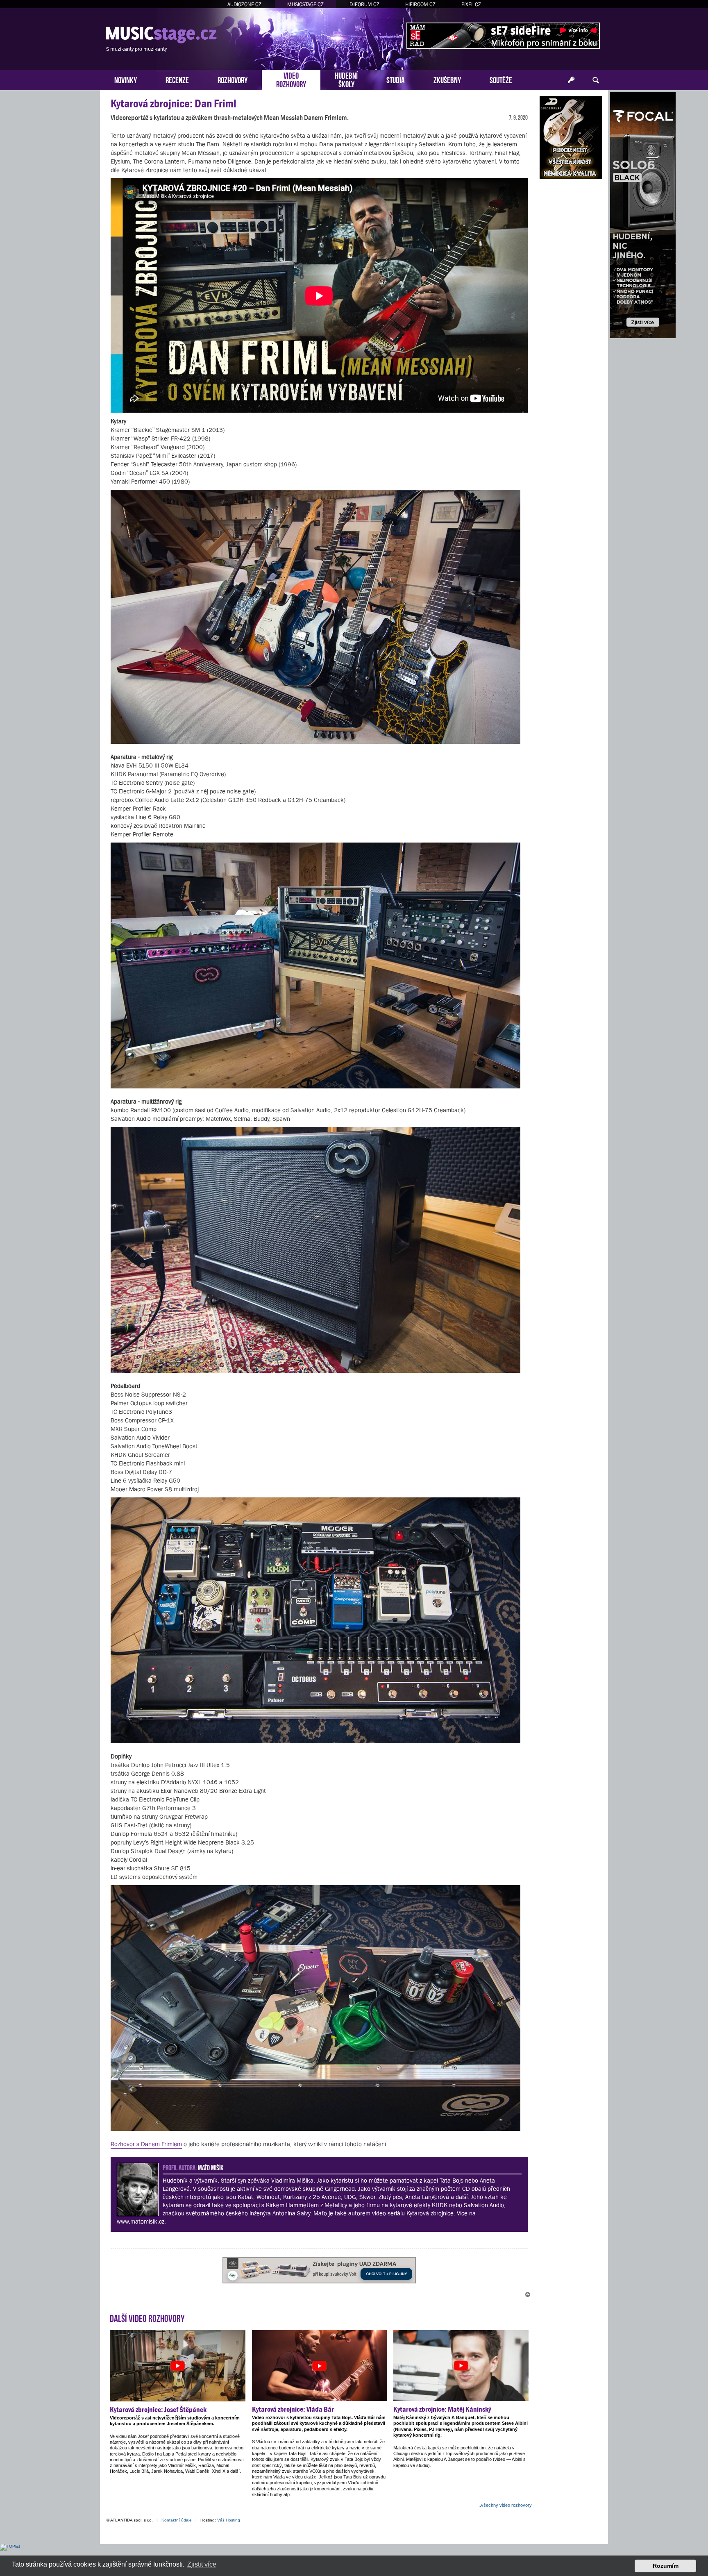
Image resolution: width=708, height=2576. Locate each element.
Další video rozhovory (147, 2317)
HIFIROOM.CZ (420, 4)
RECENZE (177, 79)
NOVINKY (126, 79)
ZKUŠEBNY (447, 79)
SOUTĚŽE (501, 79)
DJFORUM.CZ (364, 4)
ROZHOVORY (233, 79)
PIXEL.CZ (471, 4)
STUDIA (396, 79)
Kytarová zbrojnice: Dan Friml (174, 103)
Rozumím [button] (666, 2566)
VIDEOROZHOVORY (291, 79)
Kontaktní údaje (177, 2520)
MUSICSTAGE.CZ (305, 4)
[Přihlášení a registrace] (571, 80)
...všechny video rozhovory (505, 2505)
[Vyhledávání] (596, 80)
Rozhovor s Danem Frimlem (146, 2144)
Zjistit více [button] (202, 2564)
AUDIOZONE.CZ (244, 4)
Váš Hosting (229, 2520)
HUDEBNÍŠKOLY (346, 79)
